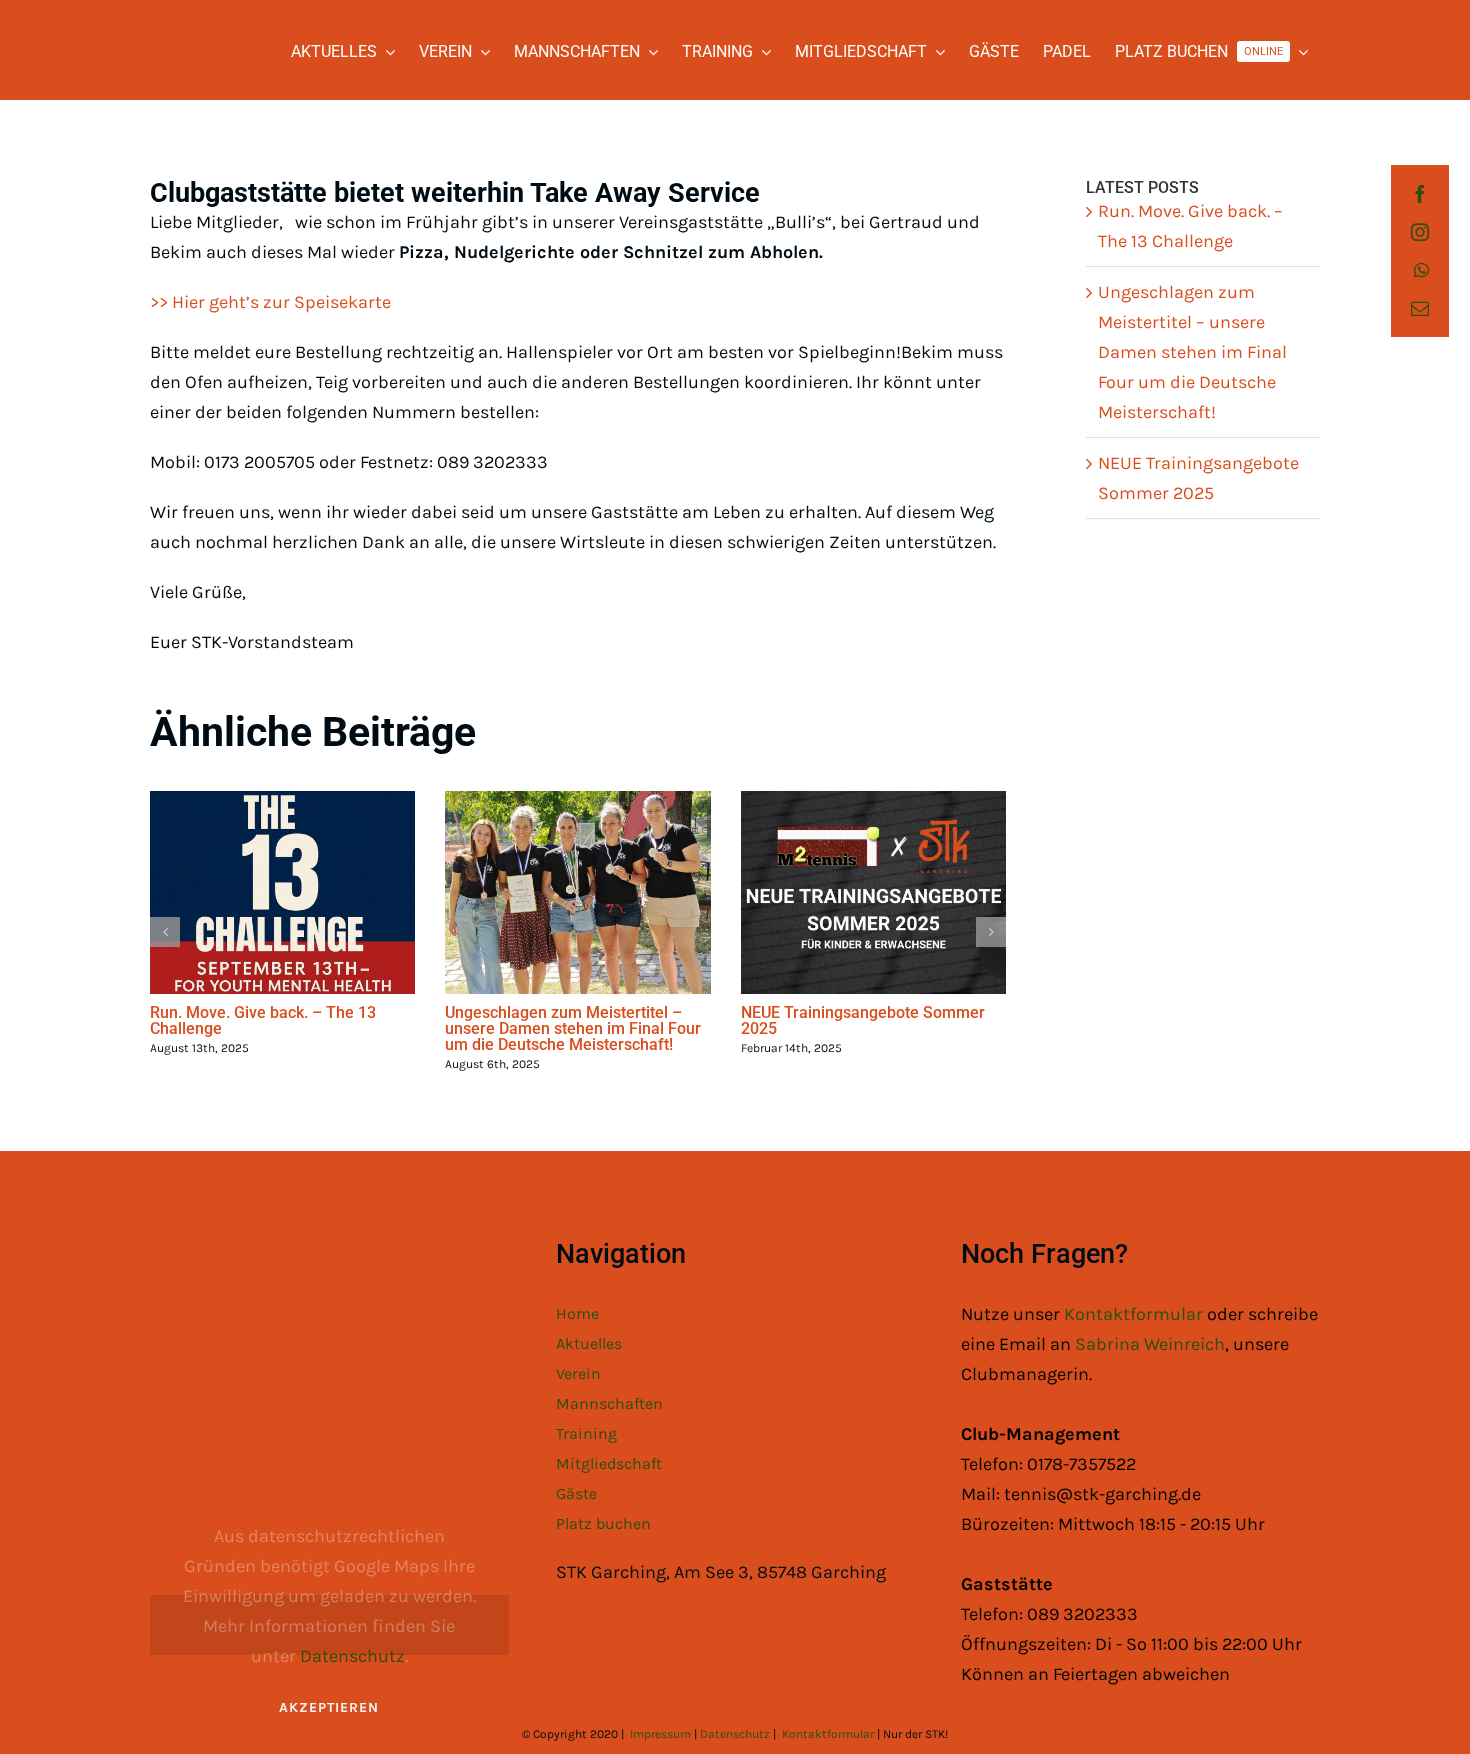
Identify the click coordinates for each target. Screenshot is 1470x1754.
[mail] (1420, 308)
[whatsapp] (1421, 270)
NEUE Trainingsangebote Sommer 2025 (863, 1020)
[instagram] (1420, 232)
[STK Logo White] (171, 36)
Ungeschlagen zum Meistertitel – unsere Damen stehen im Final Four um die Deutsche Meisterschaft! (573, 1028)
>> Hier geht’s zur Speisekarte (270, 302)
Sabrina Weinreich (1150, 1344)
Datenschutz (352, 1656)
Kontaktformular (1135, 1314)
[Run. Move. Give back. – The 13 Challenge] (282, 892)
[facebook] (1420, 194)
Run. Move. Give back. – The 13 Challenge (263, 1020)
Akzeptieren (329, 1707)
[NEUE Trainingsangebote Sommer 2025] (873, 892)
